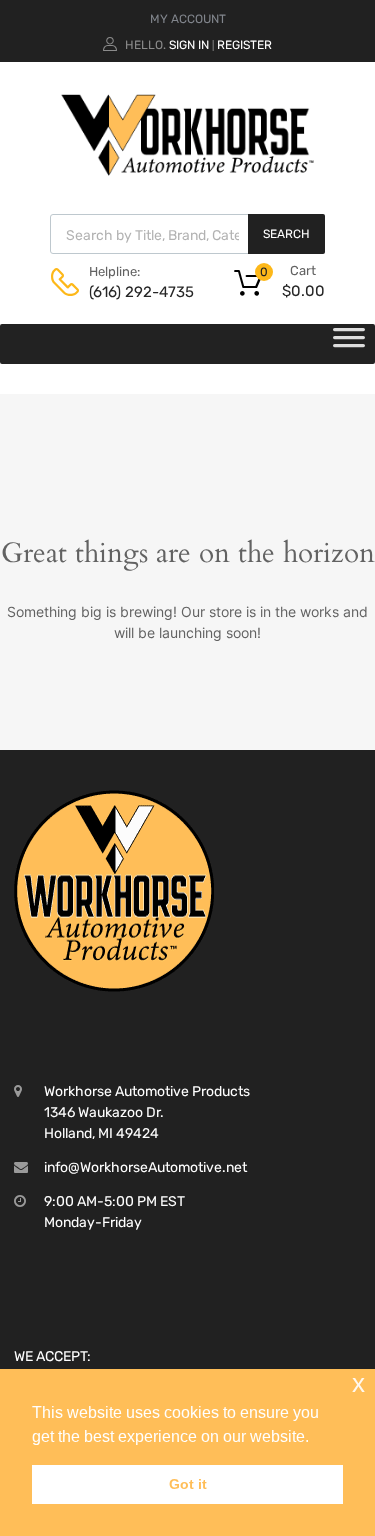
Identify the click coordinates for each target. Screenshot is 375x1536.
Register (244, 45)
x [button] (358, 1383)
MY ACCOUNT (188, 19)
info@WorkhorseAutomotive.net (145, 1167)
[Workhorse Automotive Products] (187, 171)
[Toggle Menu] (349, 344)
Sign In (189, 45)
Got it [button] (188, 1484)
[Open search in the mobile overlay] (187, 234)
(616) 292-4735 (138, 292)
